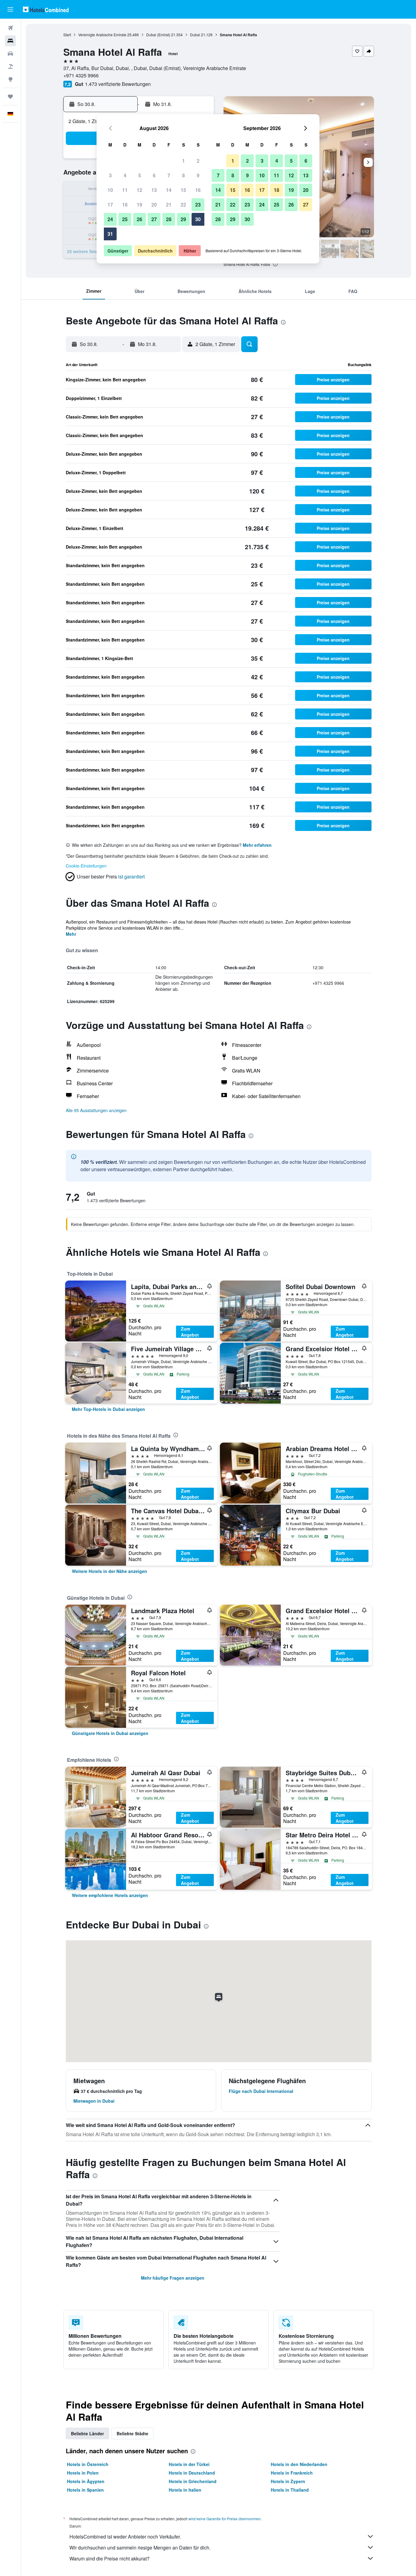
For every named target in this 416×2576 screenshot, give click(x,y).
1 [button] (183, 161)
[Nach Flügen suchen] (10, 28)
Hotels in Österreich (88, 2464)
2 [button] (198, 161)
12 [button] (139, 190)
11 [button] (125, 190)
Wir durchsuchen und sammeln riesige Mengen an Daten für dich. (140, 2548)
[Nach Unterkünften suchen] (10, 41)
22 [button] (183, 205)
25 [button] (125, 219)
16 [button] (198, 190)
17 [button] (110, 205)
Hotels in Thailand (290, 2490)
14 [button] (169, 190)
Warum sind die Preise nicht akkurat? (109, 2558)
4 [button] (125, 175)
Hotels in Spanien (85, 2490)
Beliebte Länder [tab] (87, 2433)
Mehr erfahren (257, 845)
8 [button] (183, 175)
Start (67, 35)
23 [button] (198, 205)
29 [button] (183, 219)
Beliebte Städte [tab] (132, 2433)
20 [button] (154, 205)
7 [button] (169, 175)
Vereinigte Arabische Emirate (102, 35)
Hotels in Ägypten (86, 2481)
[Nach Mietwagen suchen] (10, 54)
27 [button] (154, 219)
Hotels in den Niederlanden (299, 2464)
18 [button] (125, 205)
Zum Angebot (190, 1332)
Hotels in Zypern (288, 2481)
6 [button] (154, 175)
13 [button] (154, 190)
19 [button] (139, 205)
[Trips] (10, 97)
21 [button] (169, 205)
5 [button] (140, 175)
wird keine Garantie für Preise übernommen (225, 2519)
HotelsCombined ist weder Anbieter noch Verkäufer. (125, 2537)
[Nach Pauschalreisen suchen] (10, 66)
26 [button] (139, 219)
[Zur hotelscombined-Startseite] (46, 9)
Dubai (195, 35)
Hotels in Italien (185, 2490)
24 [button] (110, 219)
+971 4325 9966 (81, 75)
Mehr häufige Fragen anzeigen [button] (173, 2278)
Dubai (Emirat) (158, 35)
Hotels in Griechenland (193, 2481)
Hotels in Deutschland (192, 2473)
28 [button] (169, 219)
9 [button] (198, 175)
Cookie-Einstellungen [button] (86, 866)
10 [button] (110, 190)
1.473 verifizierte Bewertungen (118, 84)
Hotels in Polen (83, 2473)
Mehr (71, 934)
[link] (108, 1409)
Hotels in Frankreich (292, 2473)
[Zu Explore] (10, 79)
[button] (10, 9)
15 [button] (183, 190)
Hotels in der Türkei (189, 2464)
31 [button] (110, 234)
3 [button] (110, 175)
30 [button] (198, 219)
